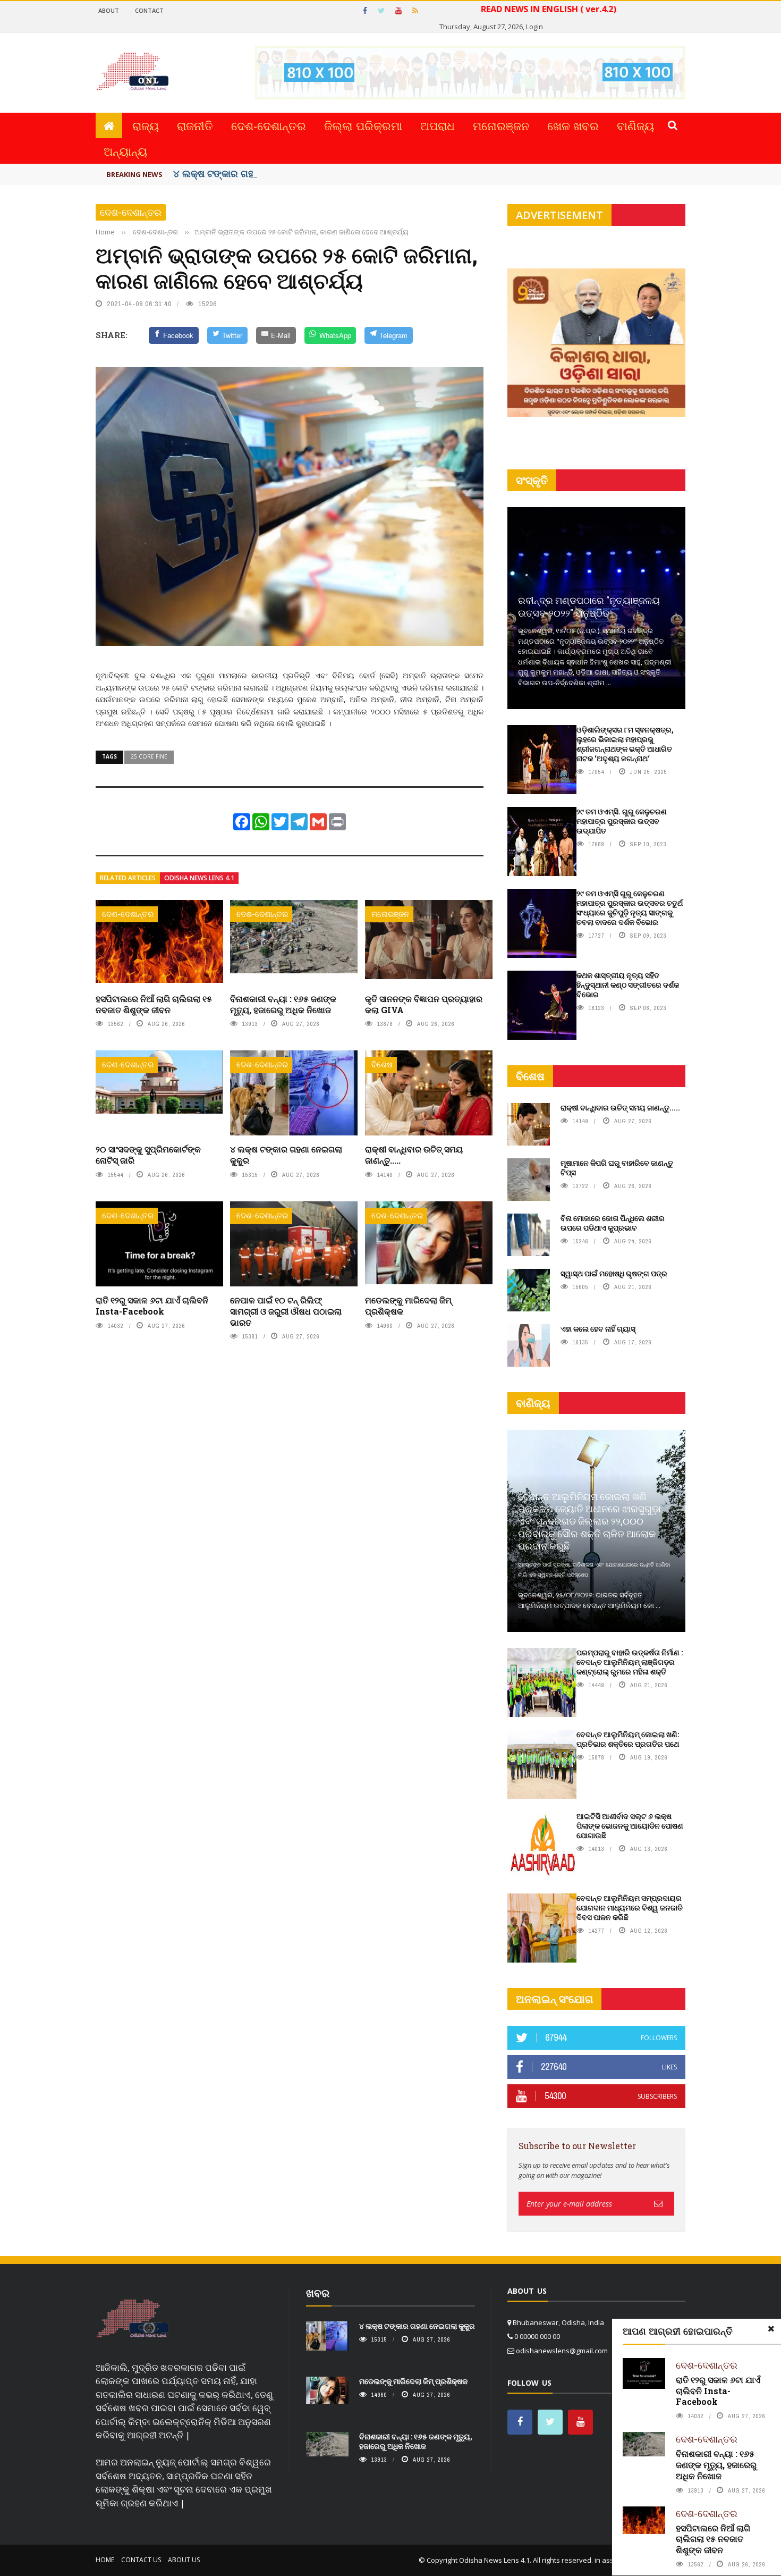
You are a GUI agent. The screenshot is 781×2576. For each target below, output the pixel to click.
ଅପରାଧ (438, 125)
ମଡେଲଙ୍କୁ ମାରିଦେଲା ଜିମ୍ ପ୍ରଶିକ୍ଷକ (408, 1306)
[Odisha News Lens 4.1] (133, 2319)
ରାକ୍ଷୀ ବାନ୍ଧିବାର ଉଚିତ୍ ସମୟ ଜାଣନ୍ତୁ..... (414, 1155)
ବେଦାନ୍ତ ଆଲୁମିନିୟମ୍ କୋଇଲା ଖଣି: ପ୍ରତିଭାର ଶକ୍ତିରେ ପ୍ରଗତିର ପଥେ (628, 1739)
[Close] (771, 2329)
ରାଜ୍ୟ (146, 125)
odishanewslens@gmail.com (562, 2351)
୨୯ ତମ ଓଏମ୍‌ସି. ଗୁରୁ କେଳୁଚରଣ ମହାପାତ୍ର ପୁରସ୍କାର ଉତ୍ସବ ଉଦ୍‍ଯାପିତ (622, 821)
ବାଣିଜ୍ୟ (635, 125)
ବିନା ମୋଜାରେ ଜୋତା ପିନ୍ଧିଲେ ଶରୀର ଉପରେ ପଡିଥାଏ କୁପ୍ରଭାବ (613, 1223)
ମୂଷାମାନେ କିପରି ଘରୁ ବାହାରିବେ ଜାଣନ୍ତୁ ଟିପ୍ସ (617, 1168)
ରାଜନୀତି (195, 125)
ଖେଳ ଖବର (573, 125)
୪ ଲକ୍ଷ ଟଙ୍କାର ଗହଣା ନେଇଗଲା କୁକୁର (249, 173)
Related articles (128, 878)
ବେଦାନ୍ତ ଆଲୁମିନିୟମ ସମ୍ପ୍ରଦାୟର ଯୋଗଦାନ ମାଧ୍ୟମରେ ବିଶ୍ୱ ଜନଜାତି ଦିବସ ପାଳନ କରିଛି (630, 1908)
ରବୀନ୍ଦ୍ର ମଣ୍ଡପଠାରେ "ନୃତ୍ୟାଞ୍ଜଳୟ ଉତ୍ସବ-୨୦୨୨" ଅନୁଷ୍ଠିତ (589, 606)
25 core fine (149, 756)
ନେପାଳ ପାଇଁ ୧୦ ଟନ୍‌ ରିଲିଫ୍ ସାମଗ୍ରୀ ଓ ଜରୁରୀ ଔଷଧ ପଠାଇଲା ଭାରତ (286, 1311)
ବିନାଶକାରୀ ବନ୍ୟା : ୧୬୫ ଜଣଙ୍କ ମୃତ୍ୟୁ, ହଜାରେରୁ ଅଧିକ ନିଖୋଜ (283, 1004)
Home (105, 2560)
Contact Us (141, 2560)
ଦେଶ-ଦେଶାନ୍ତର (269, 125)
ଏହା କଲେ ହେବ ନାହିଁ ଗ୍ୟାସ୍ (598, 1329)
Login (534, 27)
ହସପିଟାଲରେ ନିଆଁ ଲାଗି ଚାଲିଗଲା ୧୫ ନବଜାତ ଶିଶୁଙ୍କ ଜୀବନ (154, 1004)
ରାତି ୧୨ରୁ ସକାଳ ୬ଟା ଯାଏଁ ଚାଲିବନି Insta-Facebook (152, 1306)
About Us (184, 2560)
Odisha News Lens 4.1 (199, 878)
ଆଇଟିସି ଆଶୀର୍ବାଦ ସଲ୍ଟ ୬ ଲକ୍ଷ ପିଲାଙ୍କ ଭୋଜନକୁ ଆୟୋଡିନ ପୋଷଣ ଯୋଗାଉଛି (630, 1826)
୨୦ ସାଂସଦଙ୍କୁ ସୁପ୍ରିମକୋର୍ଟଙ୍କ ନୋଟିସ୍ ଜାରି (148, 1155)
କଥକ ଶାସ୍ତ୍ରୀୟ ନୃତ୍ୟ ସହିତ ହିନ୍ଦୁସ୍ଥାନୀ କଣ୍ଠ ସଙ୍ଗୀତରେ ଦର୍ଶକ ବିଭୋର (628, 985)
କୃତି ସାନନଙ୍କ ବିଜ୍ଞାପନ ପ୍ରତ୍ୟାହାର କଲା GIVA (424, 1004)
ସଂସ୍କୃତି (532, 480)
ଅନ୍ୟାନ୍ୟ (125, 151)
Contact (149, 10)
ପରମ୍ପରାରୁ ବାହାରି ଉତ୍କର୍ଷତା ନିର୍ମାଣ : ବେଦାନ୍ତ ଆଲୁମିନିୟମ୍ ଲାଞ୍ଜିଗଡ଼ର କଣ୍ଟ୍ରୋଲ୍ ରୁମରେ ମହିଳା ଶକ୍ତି (630, 1662)
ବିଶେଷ (382, 1064)
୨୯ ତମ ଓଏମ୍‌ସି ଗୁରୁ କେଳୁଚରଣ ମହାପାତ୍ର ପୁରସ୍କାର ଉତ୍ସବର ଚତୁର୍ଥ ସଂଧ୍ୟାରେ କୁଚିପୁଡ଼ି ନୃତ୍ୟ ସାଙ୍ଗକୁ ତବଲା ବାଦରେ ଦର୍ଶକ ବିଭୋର (630, 908)
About (109, 10)
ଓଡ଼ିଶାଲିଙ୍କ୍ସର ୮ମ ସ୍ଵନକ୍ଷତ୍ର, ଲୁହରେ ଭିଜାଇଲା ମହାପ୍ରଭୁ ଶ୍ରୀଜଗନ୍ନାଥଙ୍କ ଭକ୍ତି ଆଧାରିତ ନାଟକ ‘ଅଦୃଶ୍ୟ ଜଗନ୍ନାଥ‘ (625, 744)
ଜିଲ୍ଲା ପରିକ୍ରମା (363, 125)
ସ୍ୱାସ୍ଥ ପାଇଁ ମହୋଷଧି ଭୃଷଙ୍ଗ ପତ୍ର (614, 1273)
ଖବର (318, 2293)
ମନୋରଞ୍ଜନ (501, 125)
